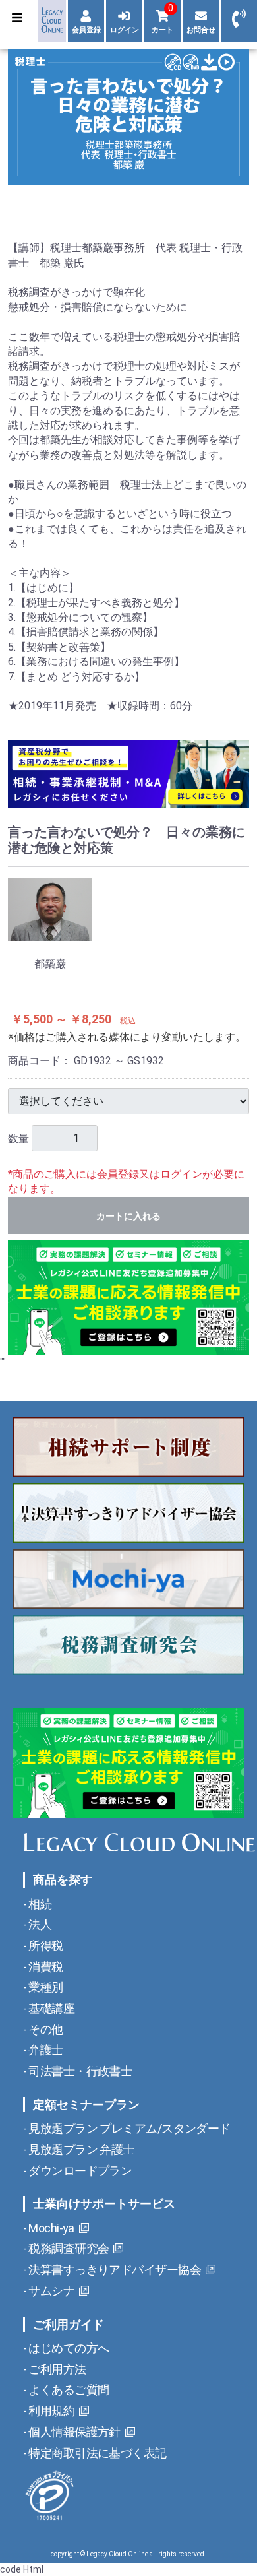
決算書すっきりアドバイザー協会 (114, 2270)
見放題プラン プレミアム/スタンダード (128, 2128)
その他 (45, 2029)
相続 (39, 1904)
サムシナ (50, 2291)
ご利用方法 (56, 2369)
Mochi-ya (50, 2228)
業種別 (45, 1987)
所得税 (45, 1946)
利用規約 (50, 2411)
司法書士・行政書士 (79, 2071)
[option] (128, 117)
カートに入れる (128, 1216)
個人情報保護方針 (73, 2432)
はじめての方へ (68, 2348)
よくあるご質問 (68, 2390)
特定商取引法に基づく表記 (97, 2453)
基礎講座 (50, 2008)
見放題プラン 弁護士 (80, 2149)
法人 (39, 1924)
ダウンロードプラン (79, 2171)
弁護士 (45, 2050)
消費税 (45, 1967)
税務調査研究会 (68, 2248)
